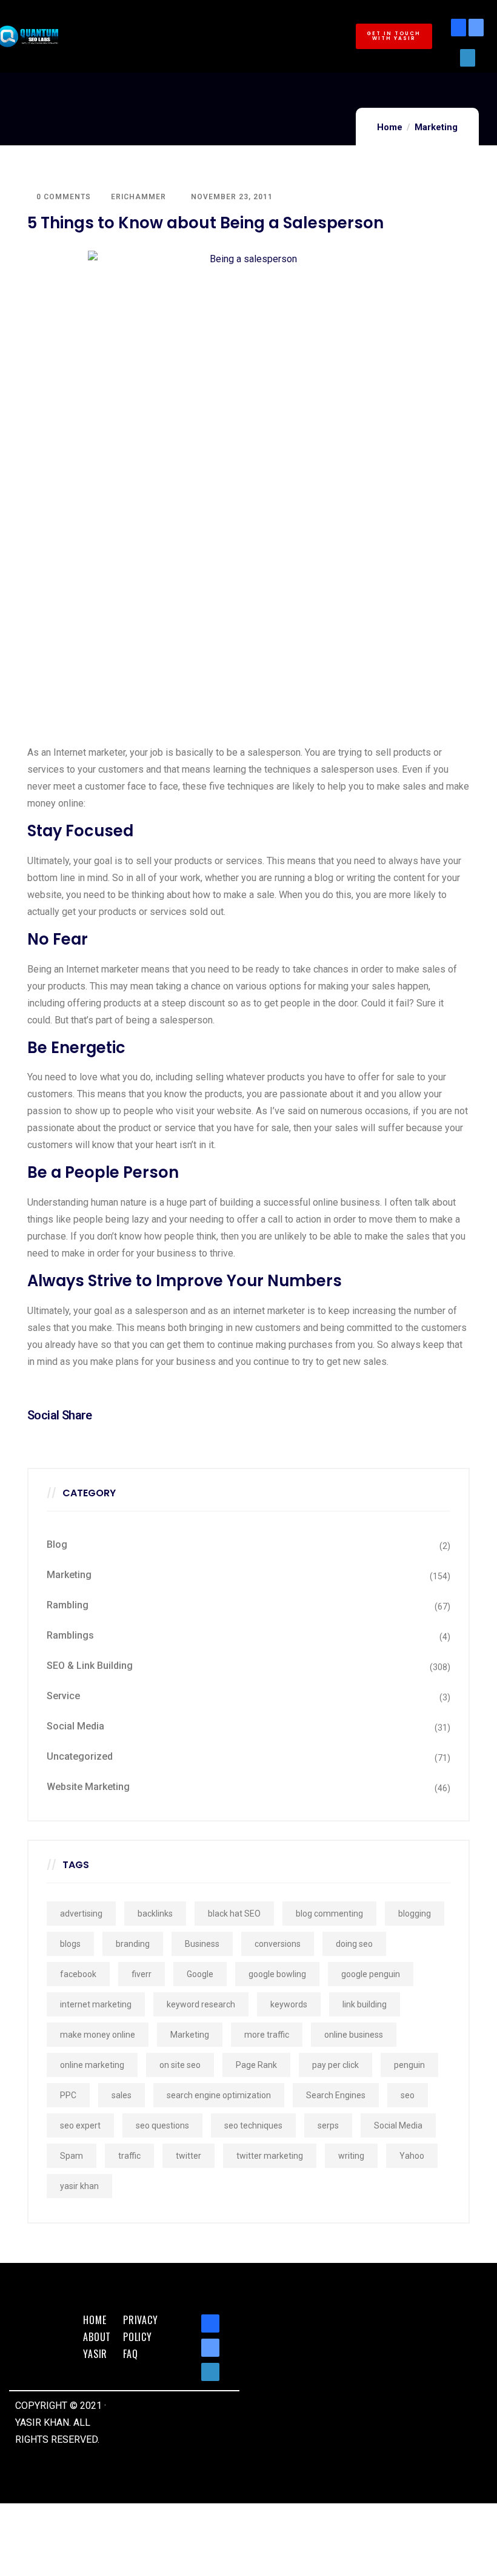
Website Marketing (88, 1787)
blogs (70, 1944)
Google (200, 1974)
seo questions (162, 2125)
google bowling (277, 1974)
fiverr (142, 1974)
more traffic (267, 2035)
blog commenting (329, 1914)
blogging (415, 1914)
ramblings (70, 1635)
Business (202, 1944)
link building (365, 2004)
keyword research (201, 2004)
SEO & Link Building (90, 1666)
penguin (409, 2065)
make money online (98, 2035)
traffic (129, 2156)
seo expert (80, 2125)
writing (351, 2156)
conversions (278, 1944)
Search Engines (336, 2095)
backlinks (155, 1914)
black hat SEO (234, 1914)
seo (408, 2095)
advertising (81, 1914)
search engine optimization (219, 2095)
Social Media (75, 1726)
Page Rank (256, 2065)
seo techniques (253, 2125)
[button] (394, 36)
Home (390, 127)
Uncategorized (80, 1756)
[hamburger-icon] (324, 9)
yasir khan (79, 2186)
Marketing (436, 127)
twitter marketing (270, 2156)
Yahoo (412, 2156)
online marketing (92, 2065)
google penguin (371, 1974)
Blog (57, 1544)
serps (328, 2125)
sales (122, 2095)
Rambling (68, 1605)
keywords (289, 2004)
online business (354, 2035)
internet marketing (96, 2004)
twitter (188, 2156)
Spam (72, 2156)
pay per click (335, 2065)
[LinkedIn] (468, 58)
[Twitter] (476, 28)
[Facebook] (459, 28)
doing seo (354, 1944)
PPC (68, 2095)
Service (63, 1696)
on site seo (180, 2065)
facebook (78, 1974)
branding (133, 1944)
